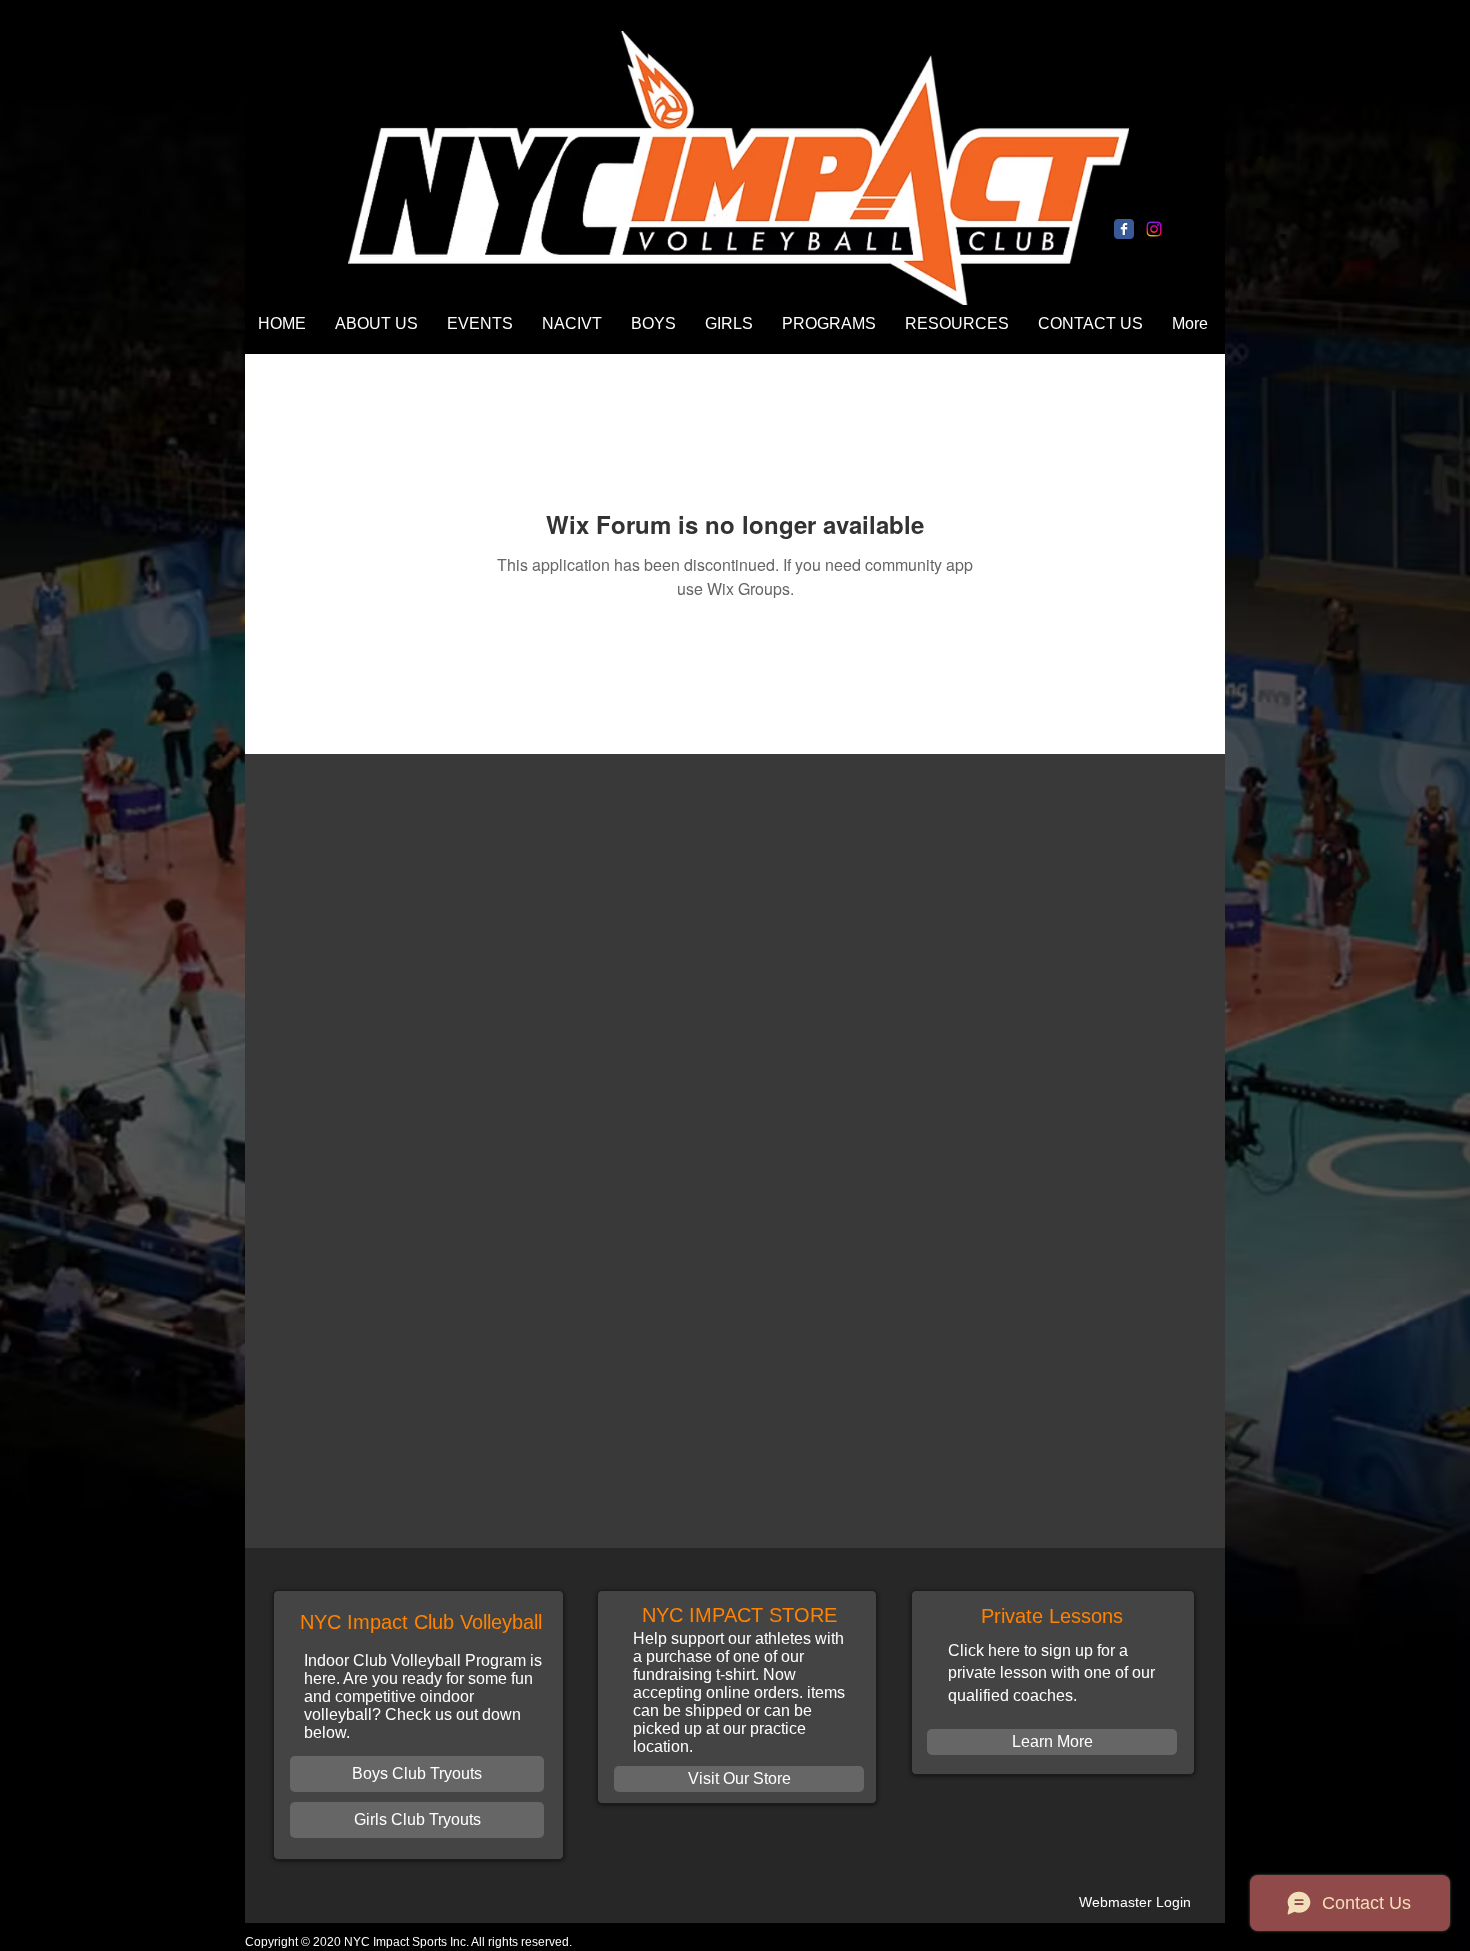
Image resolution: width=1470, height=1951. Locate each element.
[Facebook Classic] (1124, 229)
